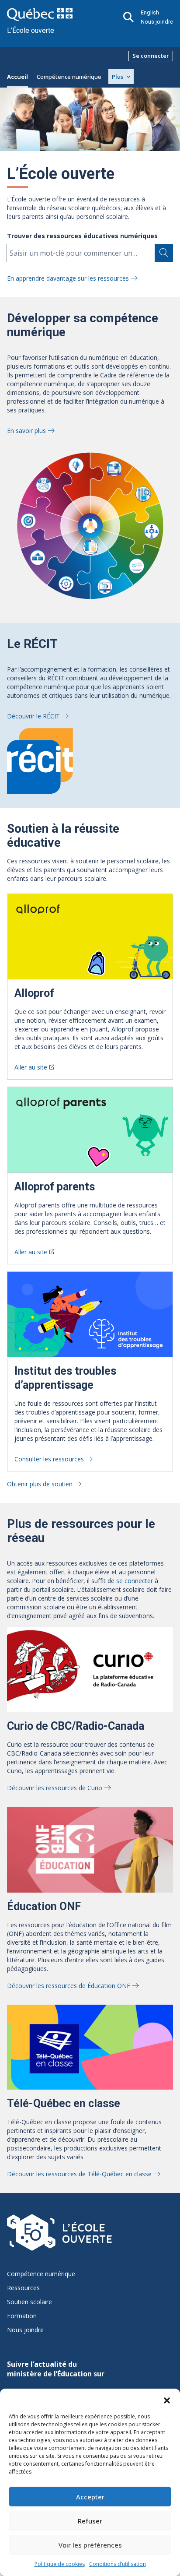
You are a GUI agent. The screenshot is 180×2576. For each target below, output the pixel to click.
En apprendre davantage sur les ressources (68, 278)
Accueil (17, 77)
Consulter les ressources (49, 1459)
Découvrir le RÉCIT (33, 716)
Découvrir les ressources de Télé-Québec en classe (79, 2174)
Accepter (90, 2497)
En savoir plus (26, 431)
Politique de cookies (60, 2564)
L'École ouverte (31, 30)
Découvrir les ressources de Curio (55, 1788)
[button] (167, 2400)
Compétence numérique (69, 77)
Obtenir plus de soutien (40, 1484)
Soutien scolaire (29, 2302)
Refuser (90, 2521)
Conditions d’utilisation (118, 2564)
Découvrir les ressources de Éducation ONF (69, 1986)
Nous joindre (157, 22)
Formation (22, 2316)
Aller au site (31, 1067)
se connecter (135, 1581)
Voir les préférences (90, 2545)
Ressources (23, 2288)
